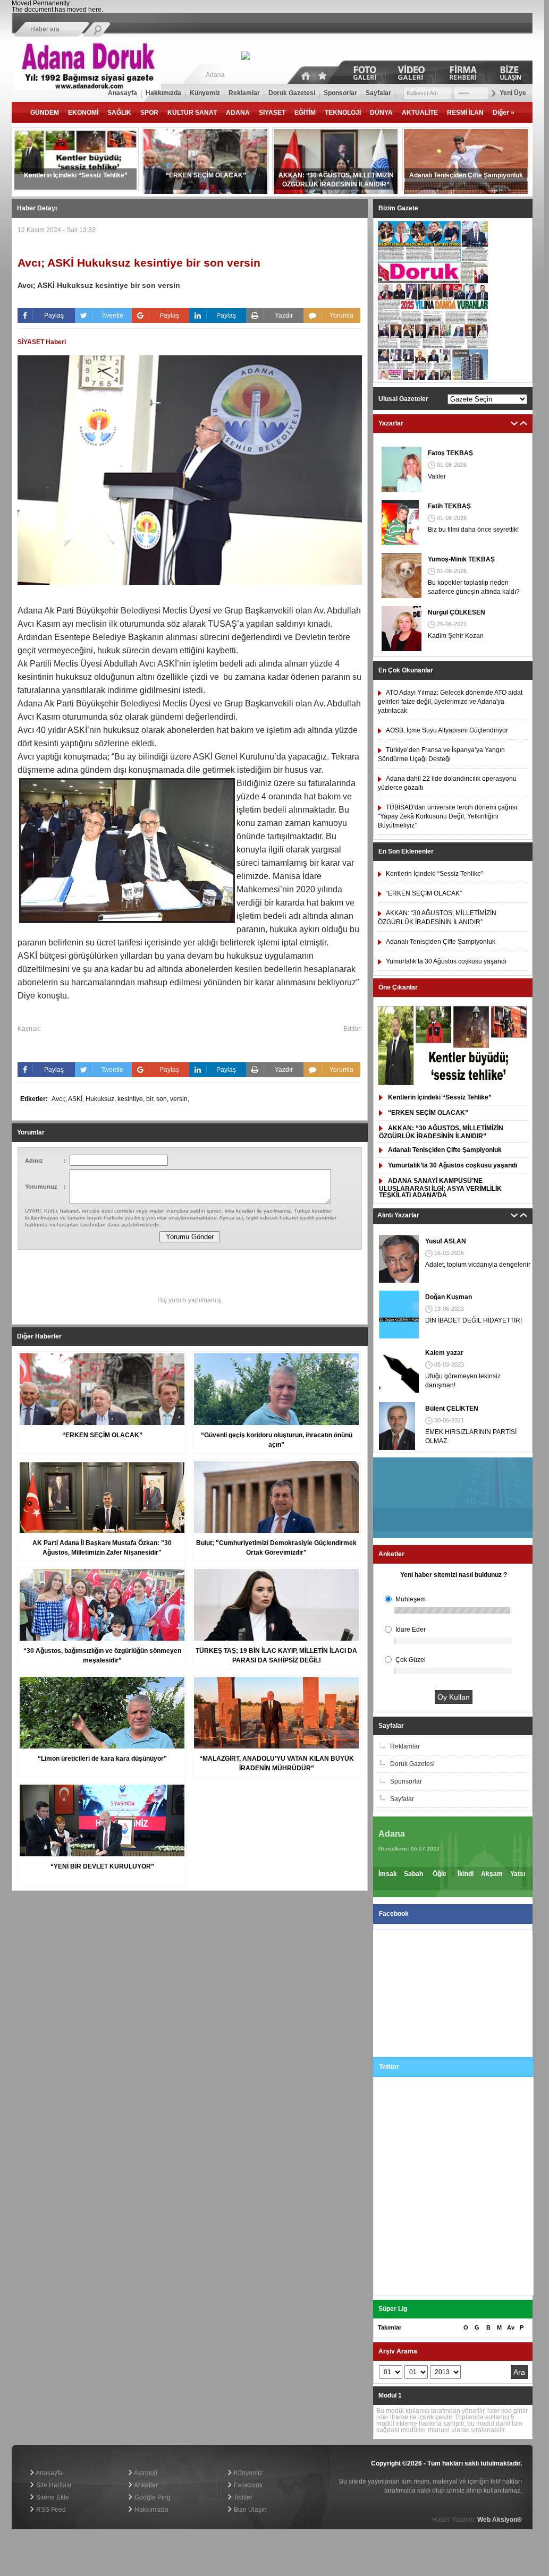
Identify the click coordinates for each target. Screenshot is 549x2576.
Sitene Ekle (52, 2497)
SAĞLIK (119, 113)
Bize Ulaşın (250, 2510)
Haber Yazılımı (33, 2442)
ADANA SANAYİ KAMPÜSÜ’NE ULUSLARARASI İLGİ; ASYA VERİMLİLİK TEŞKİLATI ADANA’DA (440, 1188)
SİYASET (272, 113)
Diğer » (504, 113)
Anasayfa (49, 2473)
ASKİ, (77, 1099)
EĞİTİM (305, 113)
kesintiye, (132, 1099)
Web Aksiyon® (500, 2520)
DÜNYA (381, 113)
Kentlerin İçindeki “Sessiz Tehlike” (440, 1097)
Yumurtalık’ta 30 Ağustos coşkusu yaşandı (453, 1165)
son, (163, 1099)
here (95, 10)
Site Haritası (53, 2485)
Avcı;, (60, 1099)
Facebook (247, 2485)
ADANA (238, 113)
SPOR (149, 113)
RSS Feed (50, 2510)
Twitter (242, 2497)
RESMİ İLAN (465, 113)
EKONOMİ (83, 113)
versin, (180, 1099)
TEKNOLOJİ (343, 113)
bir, (151, 1099)
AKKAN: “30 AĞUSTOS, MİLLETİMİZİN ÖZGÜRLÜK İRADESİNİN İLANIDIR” (441, 1132)
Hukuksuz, (102, 1099)
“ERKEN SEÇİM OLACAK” (428, 1113)
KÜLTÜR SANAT (192, 113)
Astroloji (145, 2473)
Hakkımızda (151, 2510)
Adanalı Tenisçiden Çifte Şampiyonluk (445, 1150)
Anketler (145, 2485)
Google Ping (152, 2497)
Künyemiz (247, 2473)
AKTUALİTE (420, 113)
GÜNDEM (45, 113)
